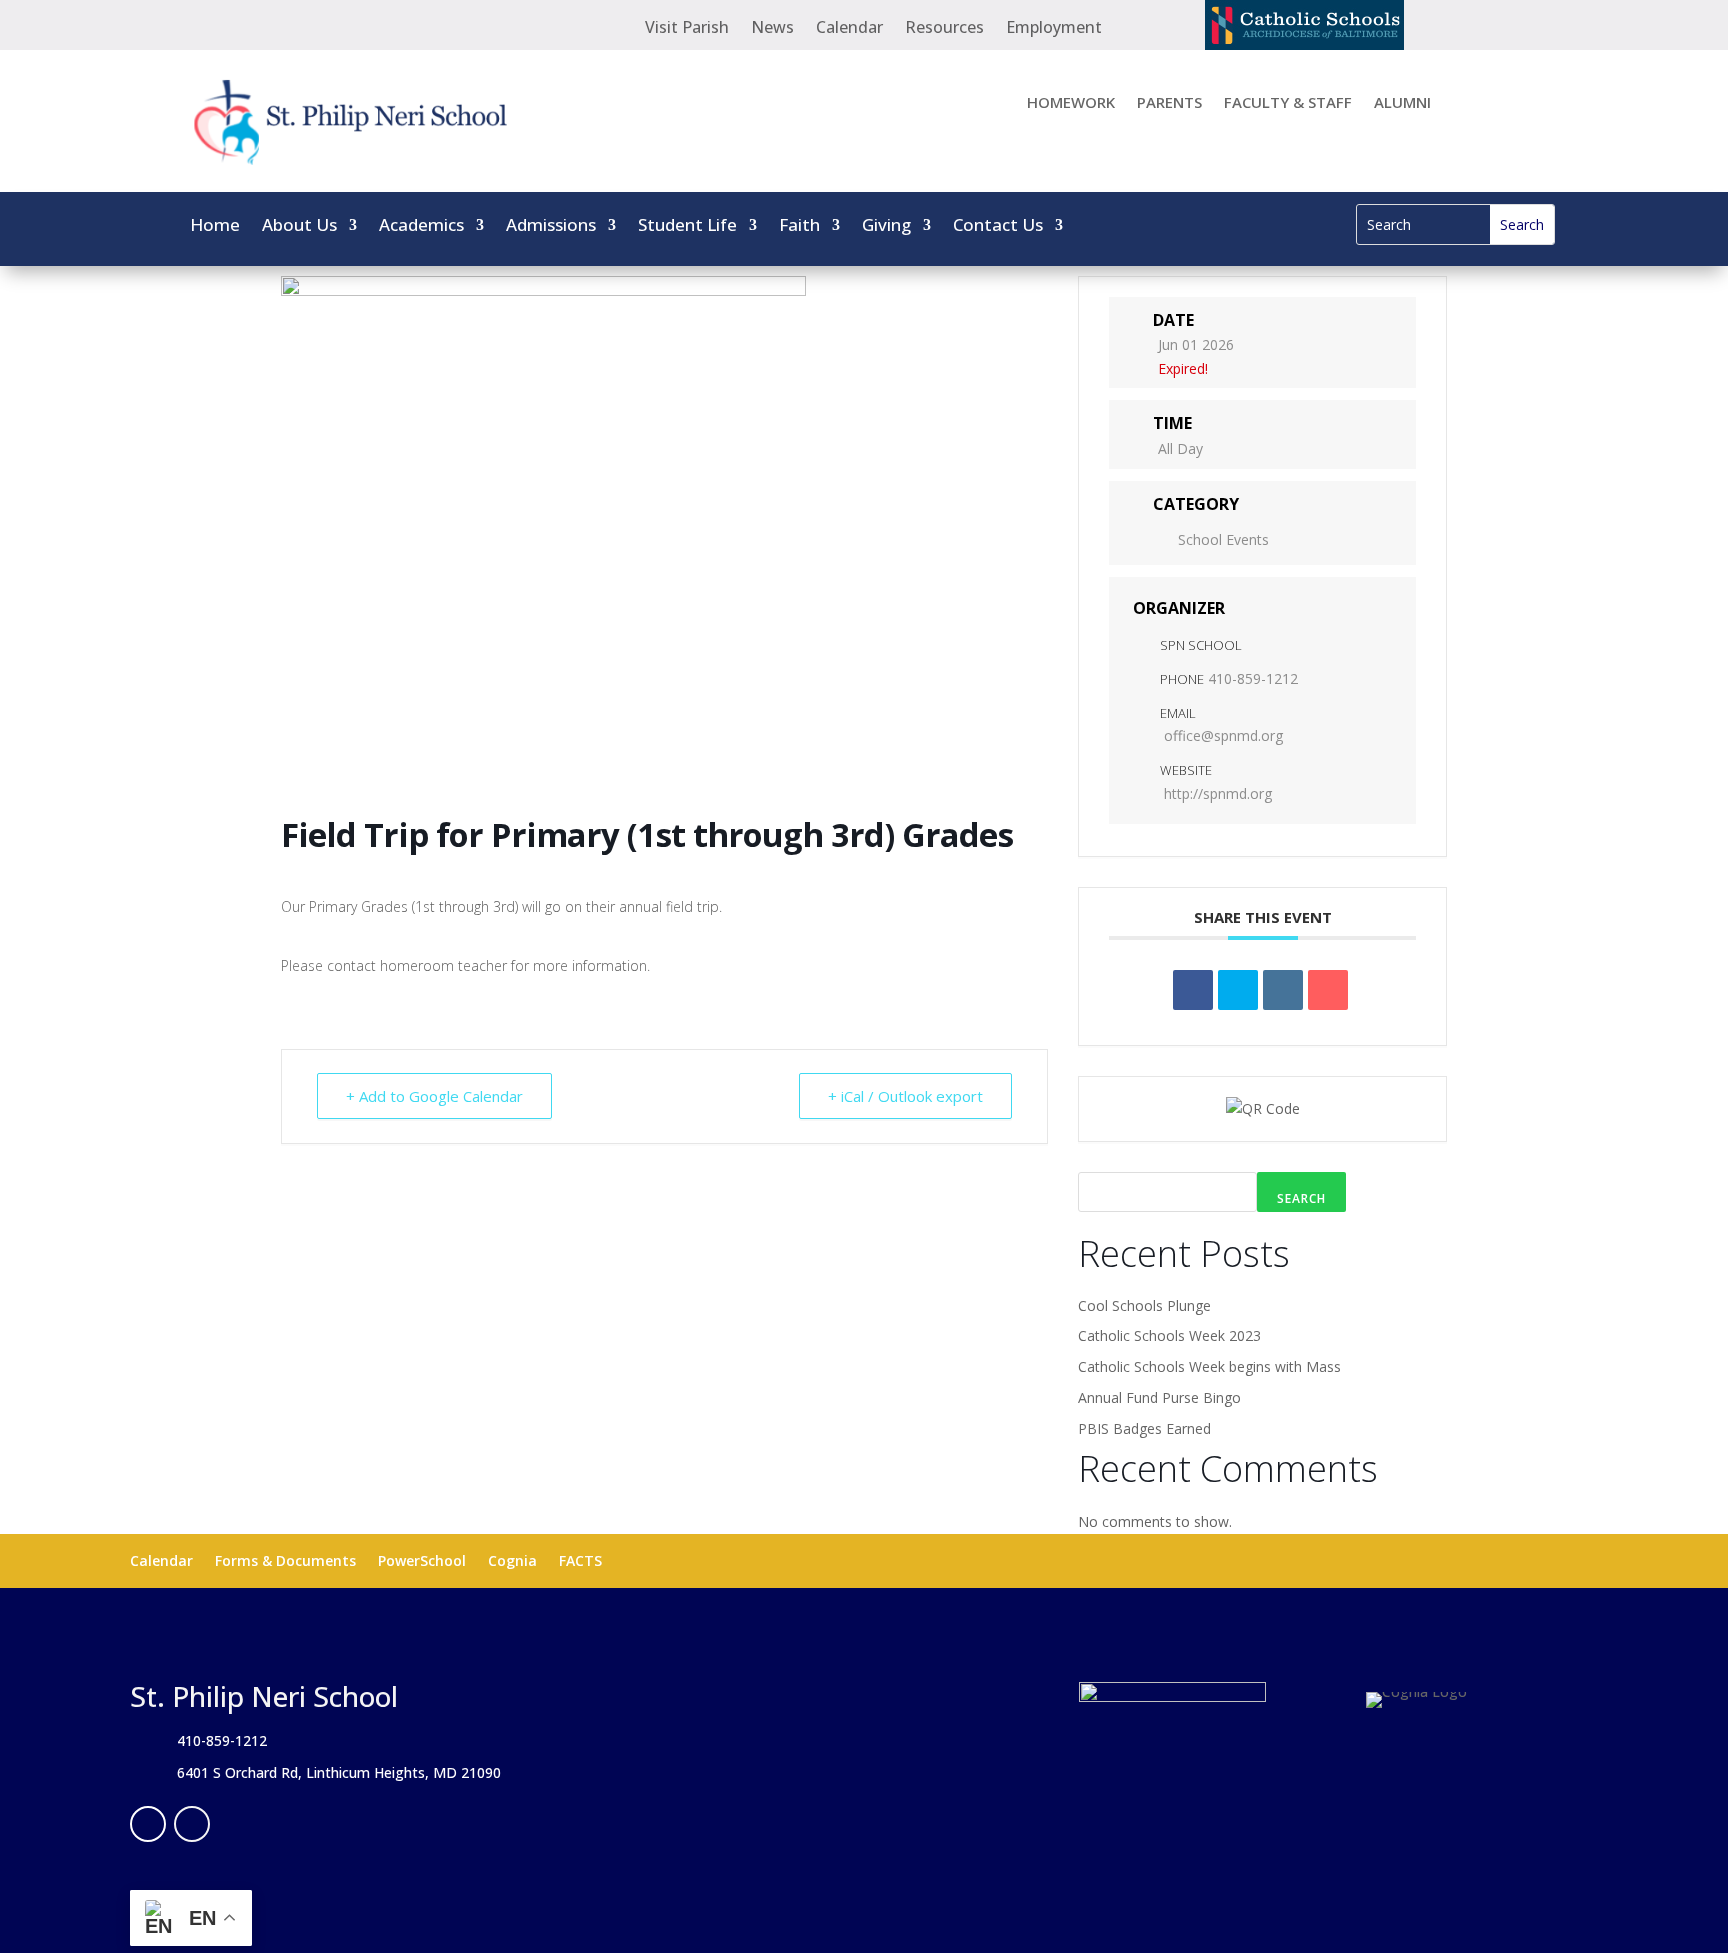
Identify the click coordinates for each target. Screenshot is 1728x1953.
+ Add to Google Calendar (434, 1096)
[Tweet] (1238, 990)
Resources (944, 29)
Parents (1169, 103)
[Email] (1328, 990)
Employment (1054, 29)
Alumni (1402, 103)
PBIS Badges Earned (1144, 1428)
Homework (1071, 103)
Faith (799, 227)
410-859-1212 (1253, 678)
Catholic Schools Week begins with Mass (1209, 1366)
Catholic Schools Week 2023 (1169, 1335)
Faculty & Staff (1288, 103)
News (772, 29)
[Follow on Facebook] (148, 1824)
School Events (1223, 539)
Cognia (512, 1562)
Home (215, 227)
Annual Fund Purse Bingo (1159, 1397)
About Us (299, 227)
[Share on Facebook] (1193, 990)
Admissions (551, 227)
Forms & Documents (285, 1562)
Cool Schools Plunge (1144, 1305)
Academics (421, 227)
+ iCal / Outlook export (905, 1096)
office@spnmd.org (1223, 735)
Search (1301, 1198)
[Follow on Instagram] (192, 1824)
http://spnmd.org (1218, 793)
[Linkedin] (1283, 990)
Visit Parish (687, 29)
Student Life (687, 227)
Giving (886, 227)
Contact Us (998, 227)
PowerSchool (422, 1562)
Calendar (849, 29)
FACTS (580, 1562)
